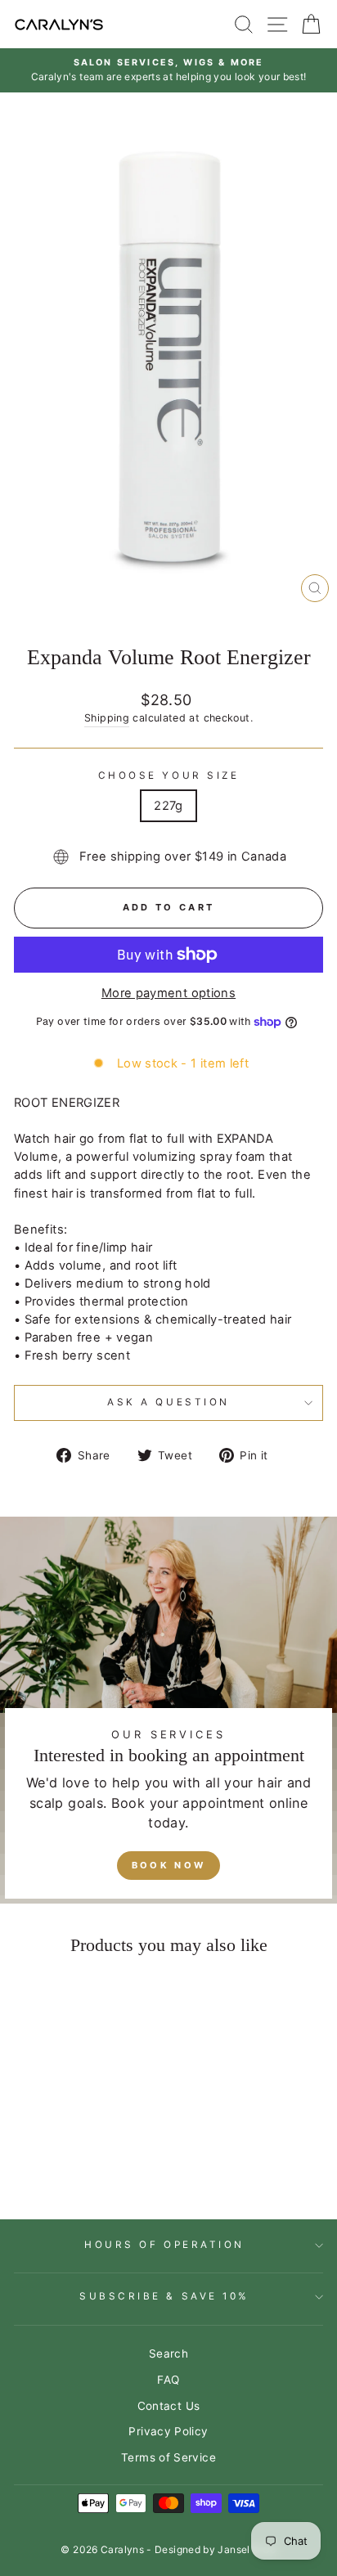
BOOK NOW (168, 1865)
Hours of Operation (164, 2245)
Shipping (107, 718)
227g (168, 806)
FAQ (168, 2380)
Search (168, 2353)
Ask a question (168, 1402)
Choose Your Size (169, 775)
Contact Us (169, 2406)
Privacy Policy (168, 2431)
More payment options (168, 993)
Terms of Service (168, 2457)
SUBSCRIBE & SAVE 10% (164, 2296)
